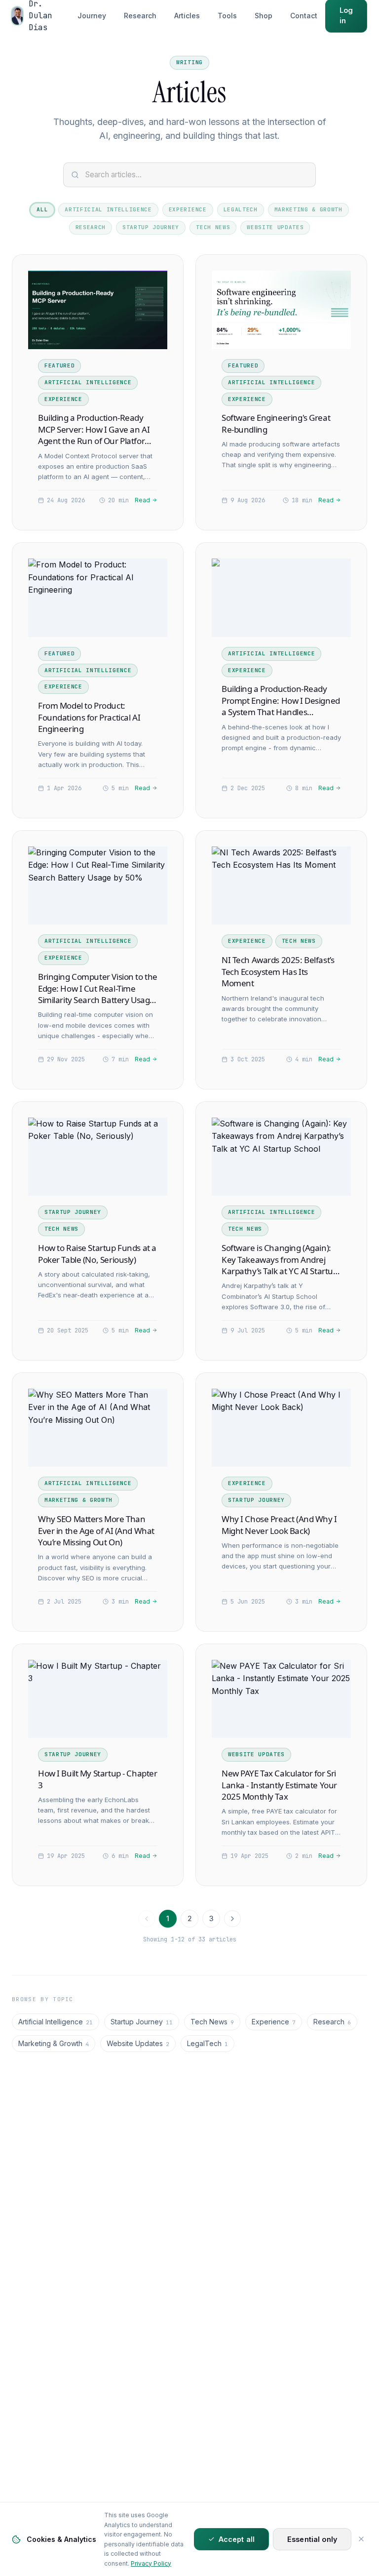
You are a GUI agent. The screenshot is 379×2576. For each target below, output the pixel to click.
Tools (227, 16)
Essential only (312, 2539)
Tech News (213, 227)
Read (142, 500)
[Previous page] (147, 1919)
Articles (187, 16)
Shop (264, 16)
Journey (92, 16)
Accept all (237, 2539)
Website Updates (275, 227)
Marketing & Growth (308, 209)
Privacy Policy (151, 2563)
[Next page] (232, 1919)
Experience (188, 209)
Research (140, 16)
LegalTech (241, 209)
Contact (304, 16)
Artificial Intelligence (108, 209)
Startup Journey (151, 227)
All (42, 209)
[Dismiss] (361, 2539)
